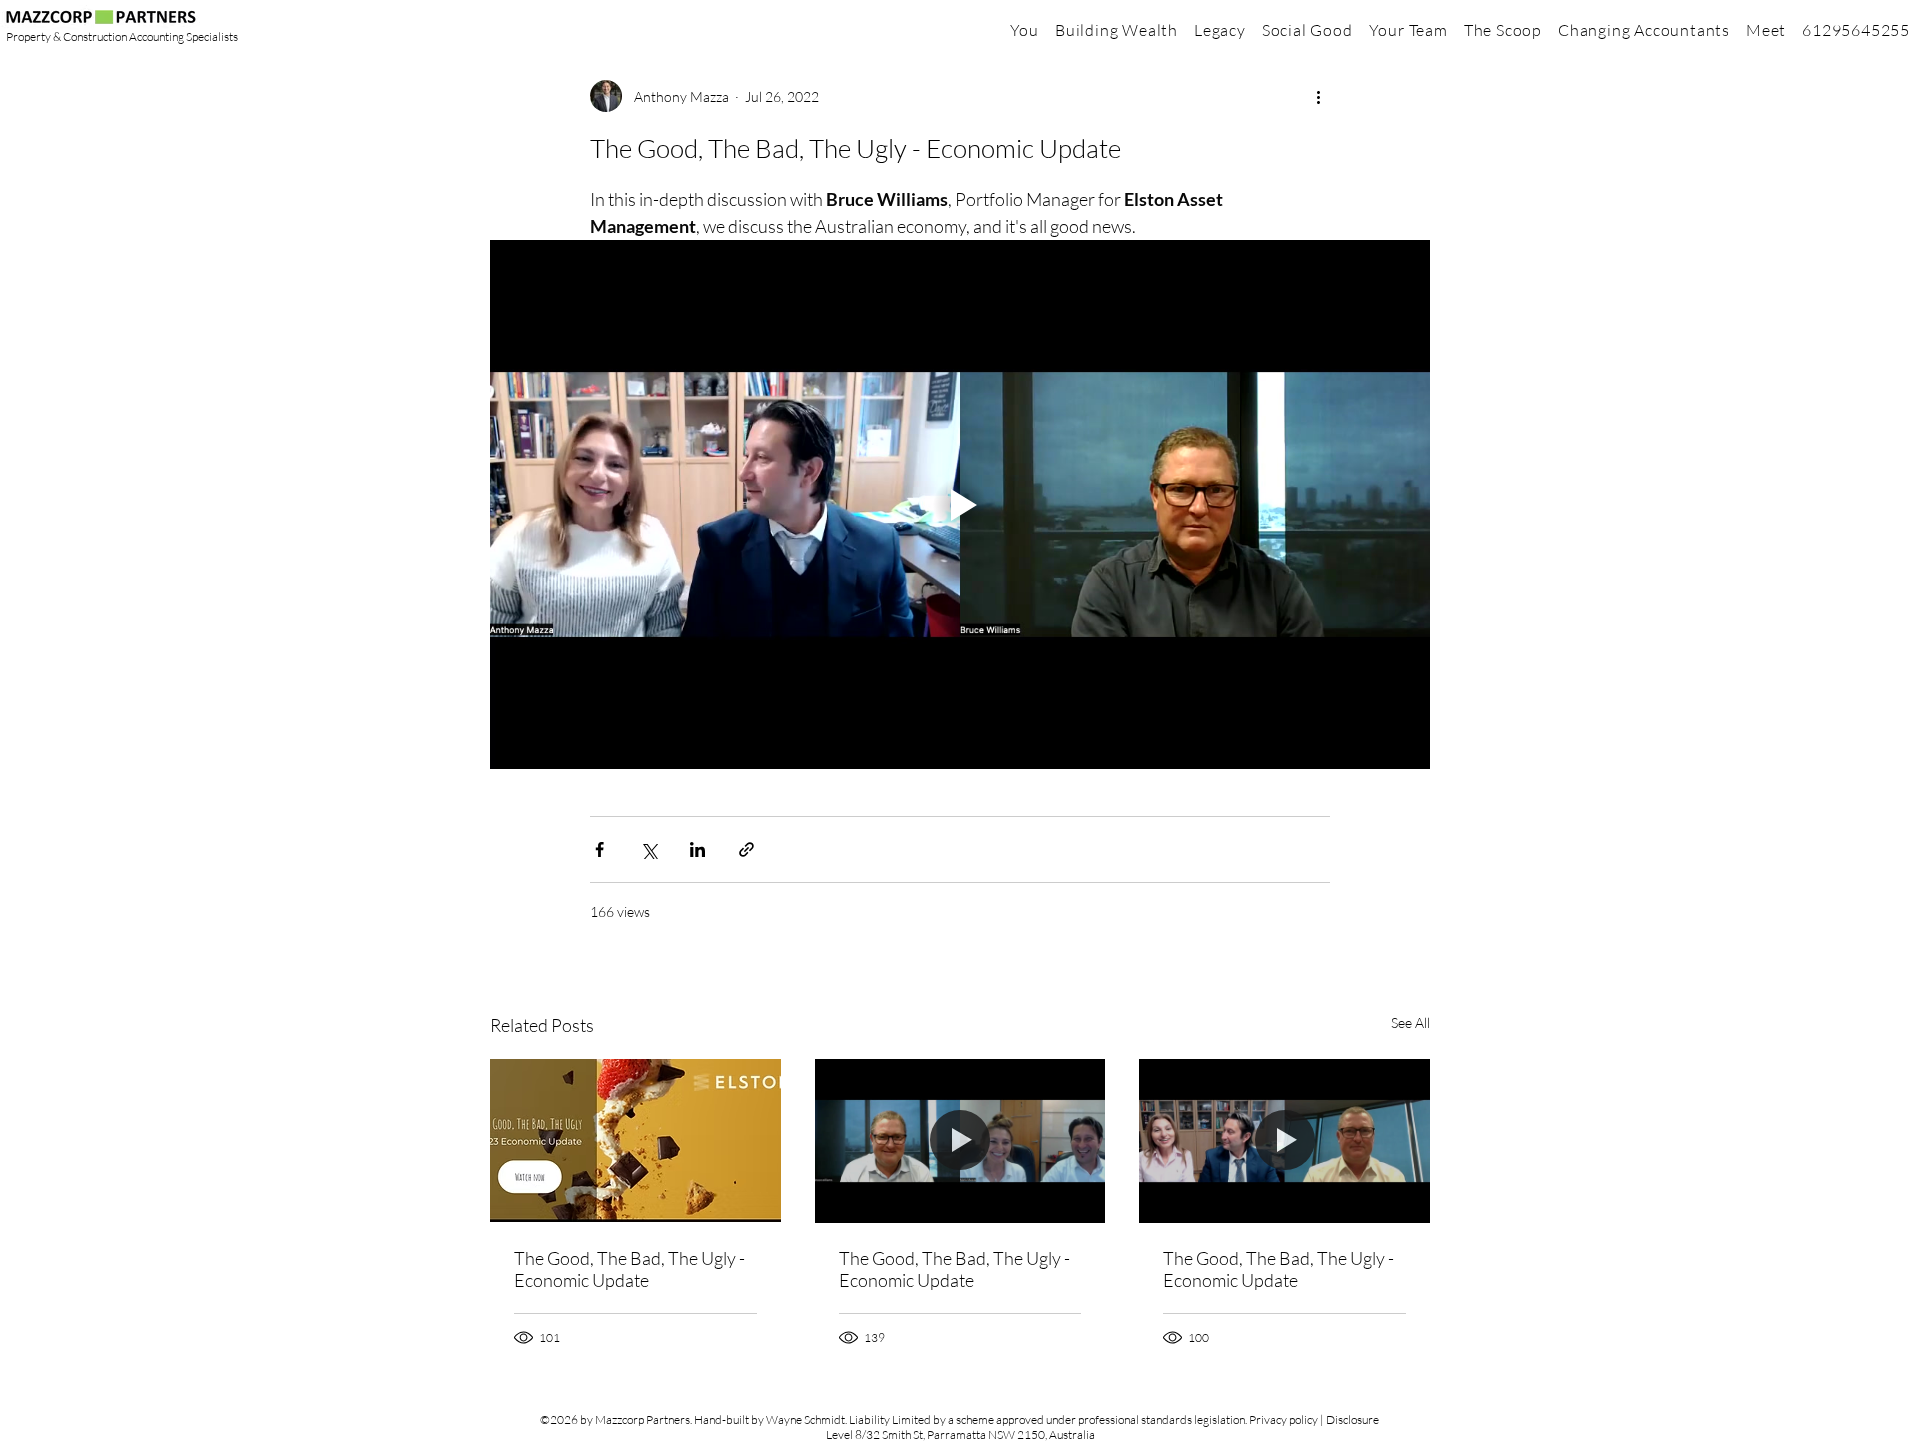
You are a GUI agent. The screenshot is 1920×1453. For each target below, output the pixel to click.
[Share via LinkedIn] (697, 849)
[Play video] (960, 504)
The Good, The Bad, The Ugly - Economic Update (629, 1269)
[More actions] (1318, 96)
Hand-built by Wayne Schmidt (769, 1419)
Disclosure (1352, 1419)
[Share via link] (746, 849)
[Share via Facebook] (599, 849)
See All (1410, 1022)
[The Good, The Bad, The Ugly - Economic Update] (635, 1140)
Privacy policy (1283, 1419)
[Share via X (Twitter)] (648, 849)
